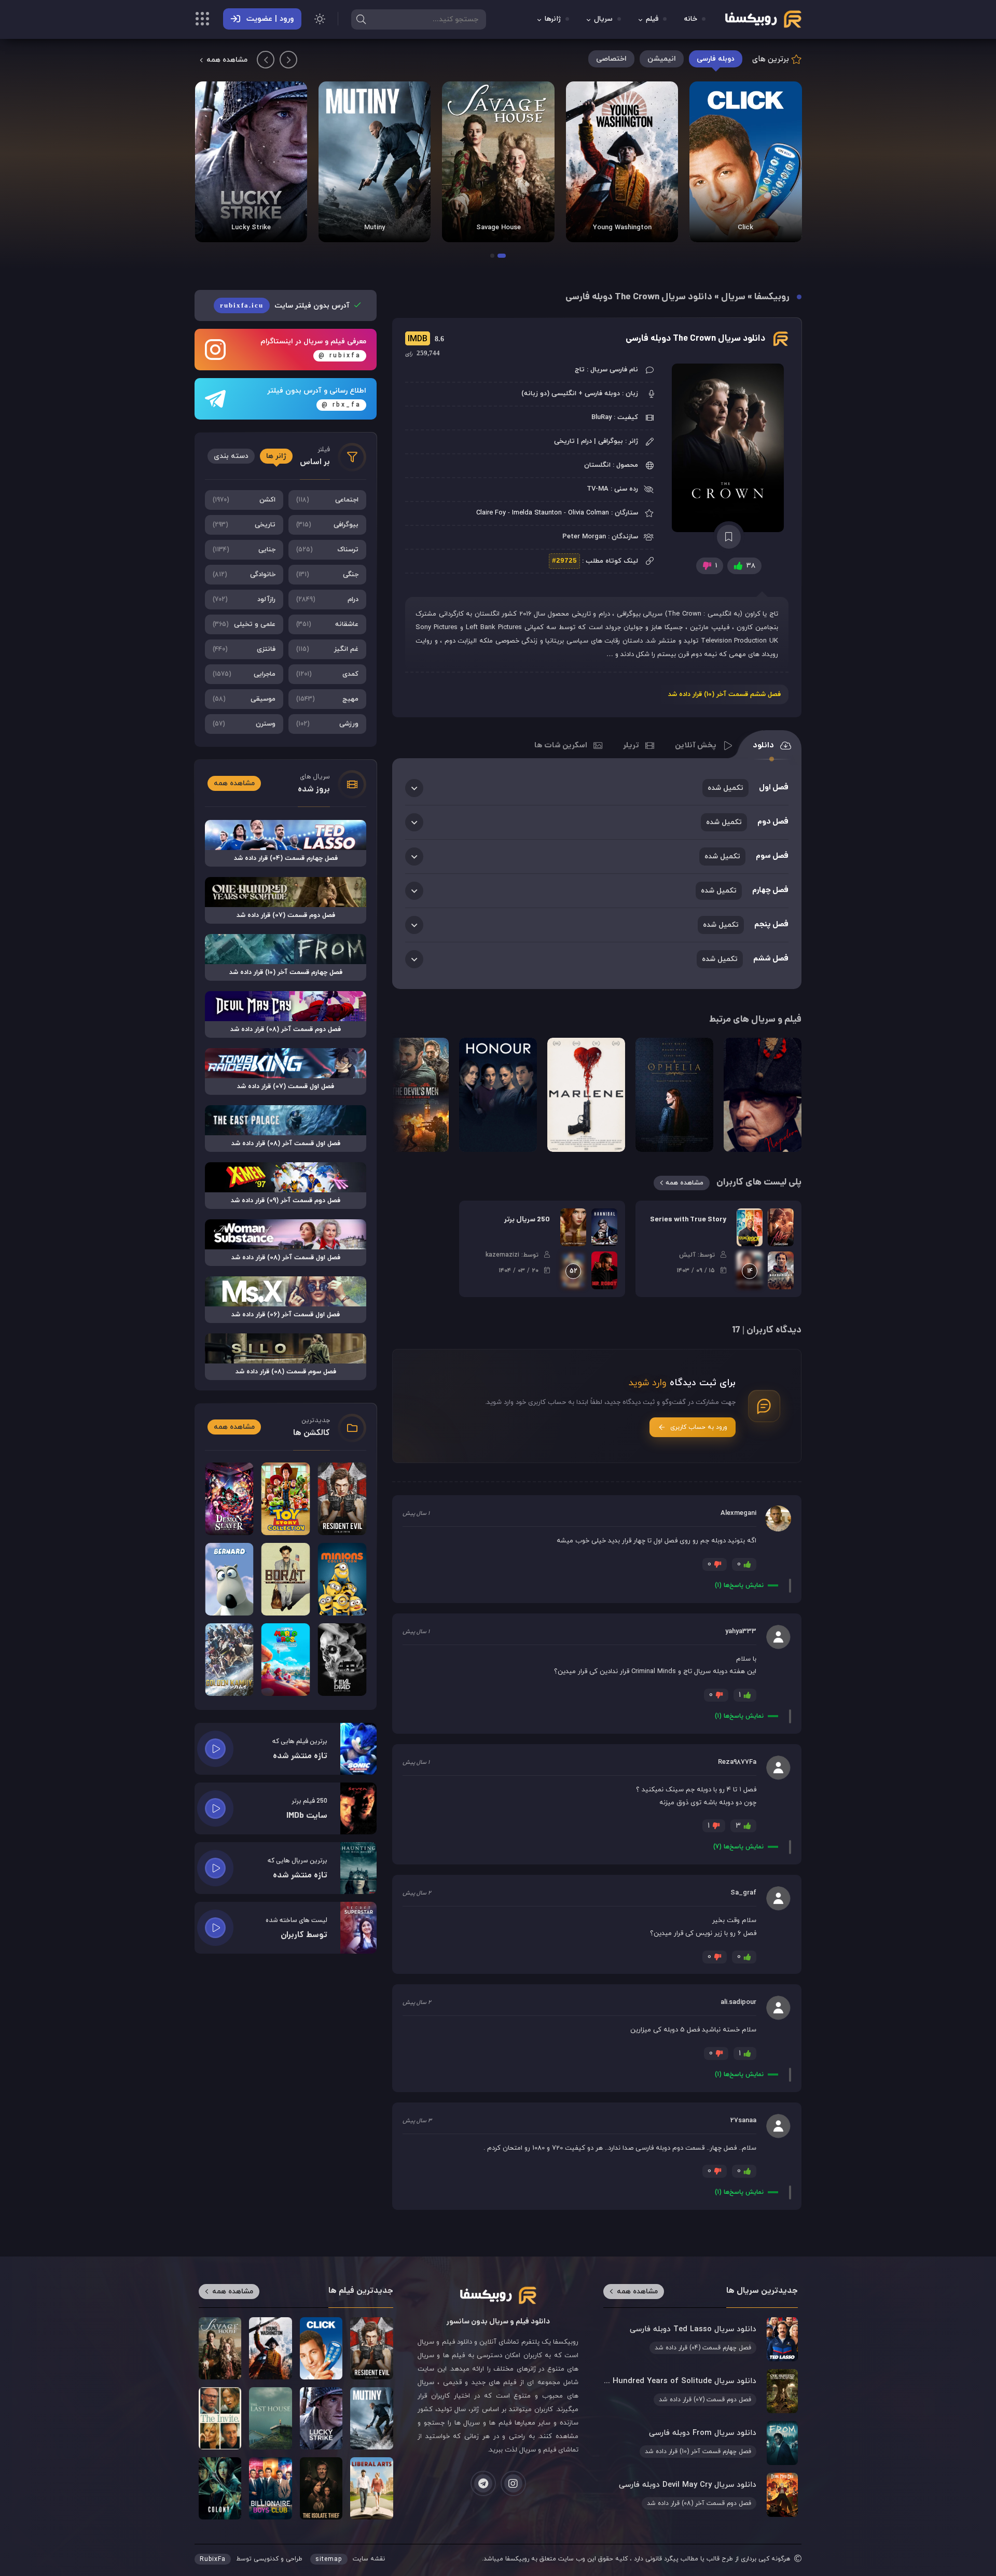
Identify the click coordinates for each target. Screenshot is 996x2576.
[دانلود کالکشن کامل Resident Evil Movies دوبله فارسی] (342, 1499)
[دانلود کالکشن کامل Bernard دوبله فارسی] (229, 1579)
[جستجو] (361, 19)
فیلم (652, 19)
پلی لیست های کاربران (759, 1183)
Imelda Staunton (537, 513)
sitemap (329, 2559)
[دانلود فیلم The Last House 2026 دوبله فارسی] (270, 2418)
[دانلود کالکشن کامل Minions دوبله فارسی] (342, 1579)
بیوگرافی (328, 525)
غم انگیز (328, 649)
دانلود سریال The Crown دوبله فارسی (695, 339)
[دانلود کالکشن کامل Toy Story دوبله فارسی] (286, 1499)
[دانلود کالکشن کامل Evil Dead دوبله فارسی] (342, 1660)
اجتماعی (328, 500)
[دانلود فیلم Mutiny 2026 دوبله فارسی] (375, 162)
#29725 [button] (564, 561)
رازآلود (244, 600)
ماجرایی (244, 674)
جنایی (244, 550)
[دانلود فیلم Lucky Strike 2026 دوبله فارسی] (251, 162)
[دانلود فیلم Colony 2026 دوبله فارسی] (220, 2488)
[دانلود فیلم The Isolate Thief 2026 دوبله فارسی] (321, 2488)
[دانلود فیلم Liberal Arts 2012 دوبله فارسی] (371, 2488)
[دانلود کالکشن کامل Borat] (286, 1579)
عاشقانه (328, 624)
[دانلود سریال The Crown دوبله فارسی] (729, 448)
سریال (603, 19)
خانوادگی (244, 575)
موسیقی (244, 699)
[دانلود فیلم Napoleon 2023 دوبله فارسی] (763, 1095)
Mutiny (375, 228)
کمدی (328, 674)
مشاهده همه (227, 60)
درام (328, 600)
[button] (502, 256)
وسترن (244, 724)
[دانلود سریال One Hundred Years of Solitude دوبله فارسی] (700, 2391)
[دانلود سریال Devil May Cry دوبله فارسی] (700, 2495)
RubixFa (213, 2559)
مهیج (328, 699)
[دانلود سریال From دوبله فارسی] (700, 2443)
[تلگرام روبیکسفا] (483, 2483)
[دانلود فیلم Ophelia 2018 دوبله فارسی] (674, 1095)
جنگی (328, 575)
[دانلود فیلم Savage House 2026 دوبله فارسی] (498, 162)
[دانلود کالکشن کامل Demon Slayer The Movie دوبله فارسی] (229, 1499)
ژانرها (553, 19)
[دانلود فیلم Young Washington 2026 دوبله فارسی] (622, 162)
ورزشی (328, 724)
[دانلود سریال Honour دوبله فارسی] (498, 1095)
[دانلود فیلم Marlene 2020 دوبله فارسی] (586, 1095)
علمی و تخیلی (244, 624)
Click (745, 228)
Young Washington (622, 228)
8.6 (425, 339)
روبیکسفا (772, 297)
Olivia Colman (589, 513)
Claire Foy (491, 513)
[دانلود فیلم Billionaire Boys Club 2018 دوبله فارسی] (270, 2488)
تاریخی (244, 525)
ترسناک (328, 550)
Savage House (499, 228)
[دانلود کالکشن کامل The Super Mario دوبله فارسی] (286, 1660)
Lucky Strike (251, 228)
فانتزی (244, 649)
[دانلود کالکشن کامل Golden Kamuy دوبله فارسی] (229, 1660)
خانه (691, 19)
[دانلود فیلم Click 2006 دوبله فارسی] (745, 162)
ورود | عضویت (270, 19)
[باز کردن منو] (202, 20)
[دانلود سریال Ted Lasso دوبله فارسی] (700, 2339)
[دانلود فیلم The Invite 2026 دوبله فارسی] (220, 2418)
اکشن (244, 500)
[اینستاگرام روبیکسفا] (513, 2483)
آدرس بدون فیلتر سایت (286, 306)
